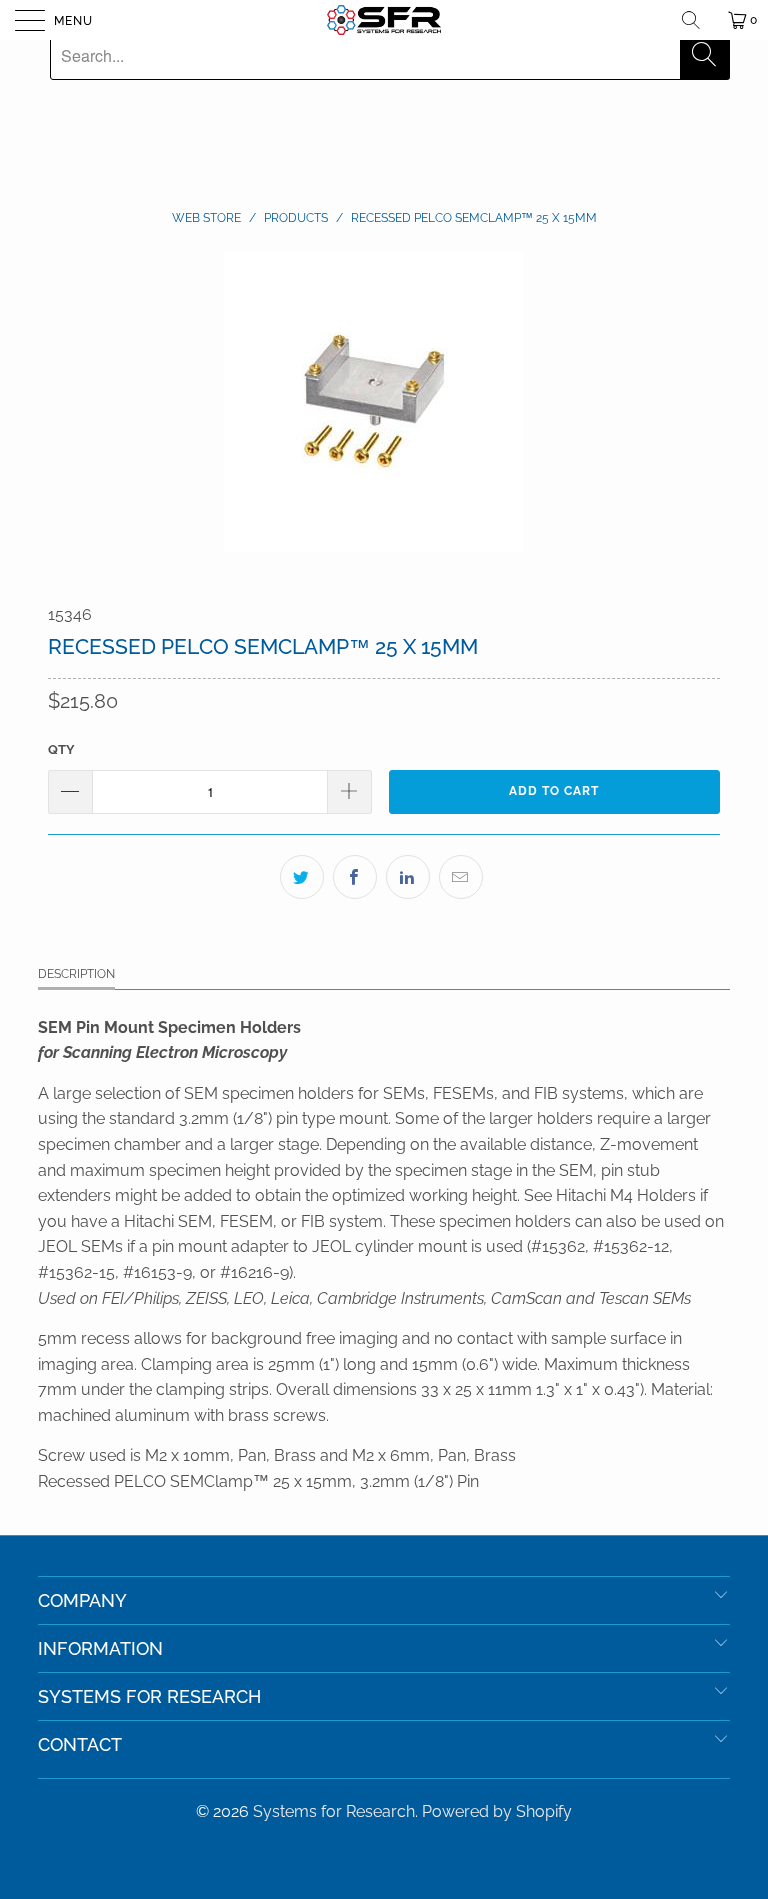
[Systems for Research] (384, 20)
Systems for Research (334, 1811)
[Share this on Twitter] (302, 877)
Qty (61, 749)
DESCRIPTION (76, 974)
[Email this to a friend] (461, 877)
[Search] (698, 20)
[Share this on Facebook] (355, 877)
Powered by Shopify (497, 1811)
